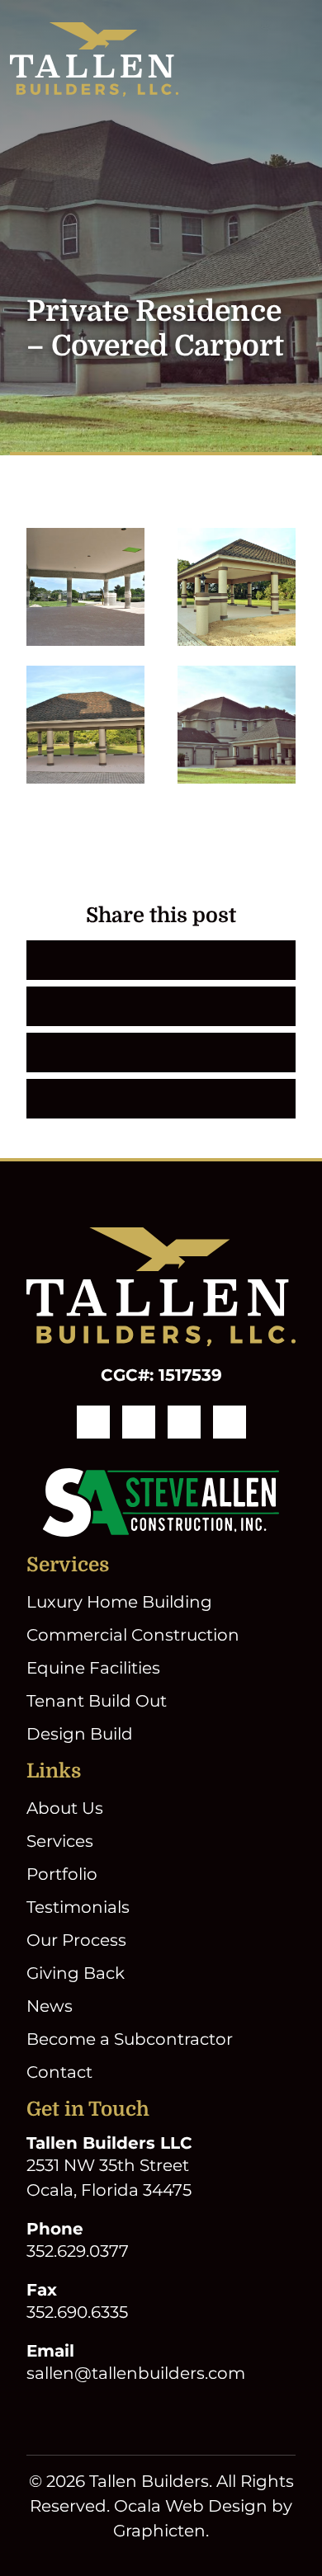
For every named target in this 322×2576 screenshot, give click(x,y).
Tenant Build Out (97, 1701)
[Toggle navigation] (302, 59)
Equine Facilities (93, 1668)
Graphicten (159, 2531)
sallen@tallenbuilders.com (136, 2373)
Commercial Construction (133, 1635)
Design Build (80, 1734)
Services (60, 1841)
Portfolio (62, 1874)
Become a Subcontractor (130, 2039)
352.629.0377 (78, 2251)
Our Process (76, 1940)
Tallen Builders (149, 2481)
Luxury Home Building (119, 1602)
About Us (65, 1808)
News (50, 2006)
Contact (59, 2072)
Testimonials (78, 1907)
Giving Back (76, 1973)
